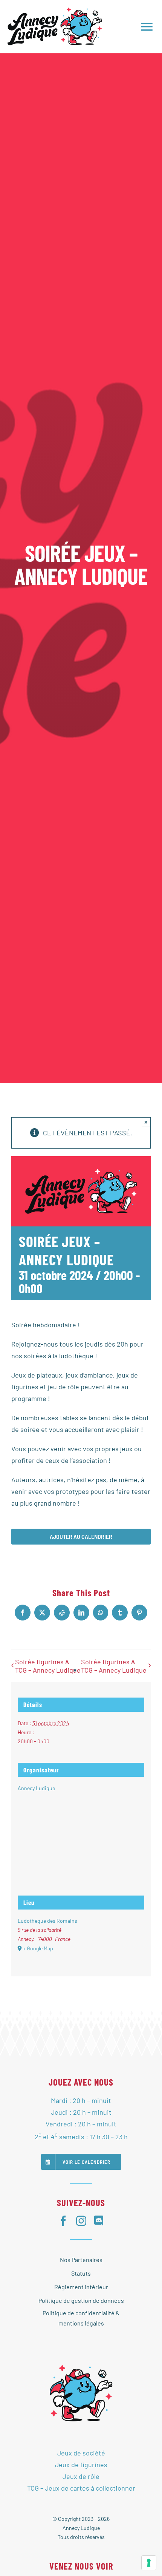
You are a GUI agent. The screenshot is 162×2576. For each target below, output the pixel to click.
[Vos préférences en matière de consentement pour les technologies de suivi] (149, 2563)
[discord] (99, 2221)
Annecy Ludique (36, 1788)
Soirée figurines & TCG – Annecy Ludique (48, 1666)
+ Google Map (38, 1948)
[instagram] (81, 2221)
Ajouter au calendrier (81, 1537)
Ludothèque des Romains (47, 1921)
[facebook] (63, 2221)
